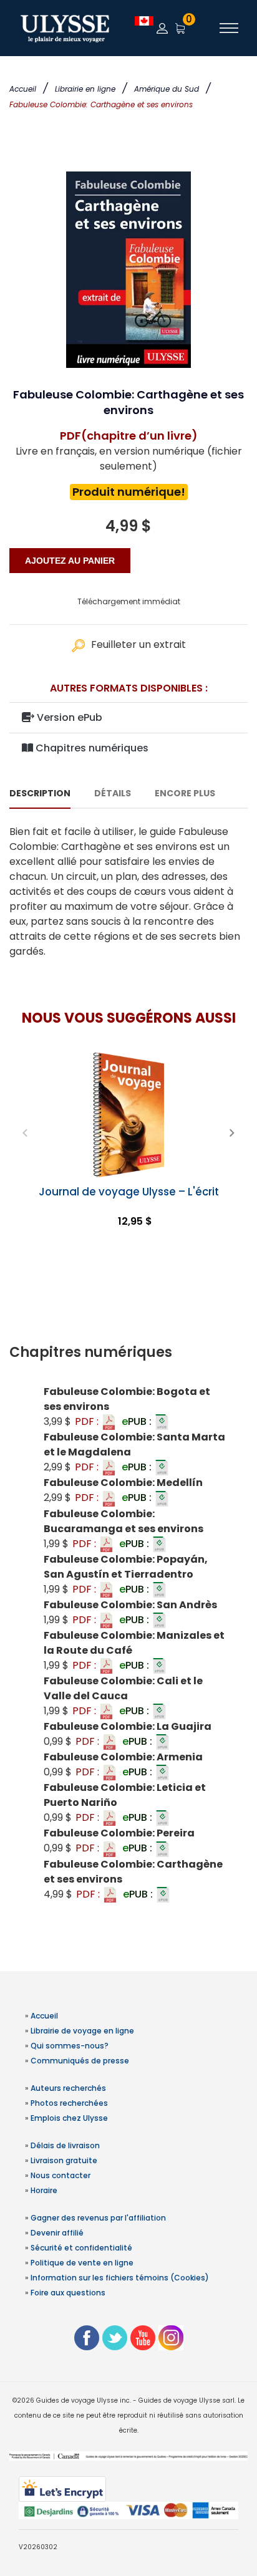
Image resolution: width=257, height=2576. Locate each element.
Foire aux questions (68, 2293)
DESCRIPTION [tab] (40, 793)
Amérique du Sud (167, 89)
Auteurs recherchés (68, 2088)
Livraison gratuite (64, 2160)
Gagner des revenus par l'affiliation (98, 2218)
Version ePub (68, 717)
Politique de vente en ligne (82, 2263)
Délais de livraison (65, 2145)
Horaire (44, 2190)
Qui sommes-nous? (70, 2046)
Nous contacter (61, 2175)
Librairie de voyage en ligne (82, 2031)
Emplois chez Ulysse (69, 2118)
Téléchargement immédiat (129, 601)
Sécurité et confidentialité (81, 2248)
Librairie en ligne (85, 89)
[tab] (128, 1353)
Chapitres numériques (91, 748)
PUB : (138, 1421)
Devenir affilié (57, 2233)
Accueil (23, 89)
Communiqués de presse (80, 2061)
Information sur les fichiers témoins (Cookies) (120, 2278)
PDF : (88, 1421)
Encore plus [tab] (185, 793)
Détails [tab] (113, 793)
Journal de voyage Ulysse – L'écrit (129, 1192)
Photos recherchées (69, 2103)
